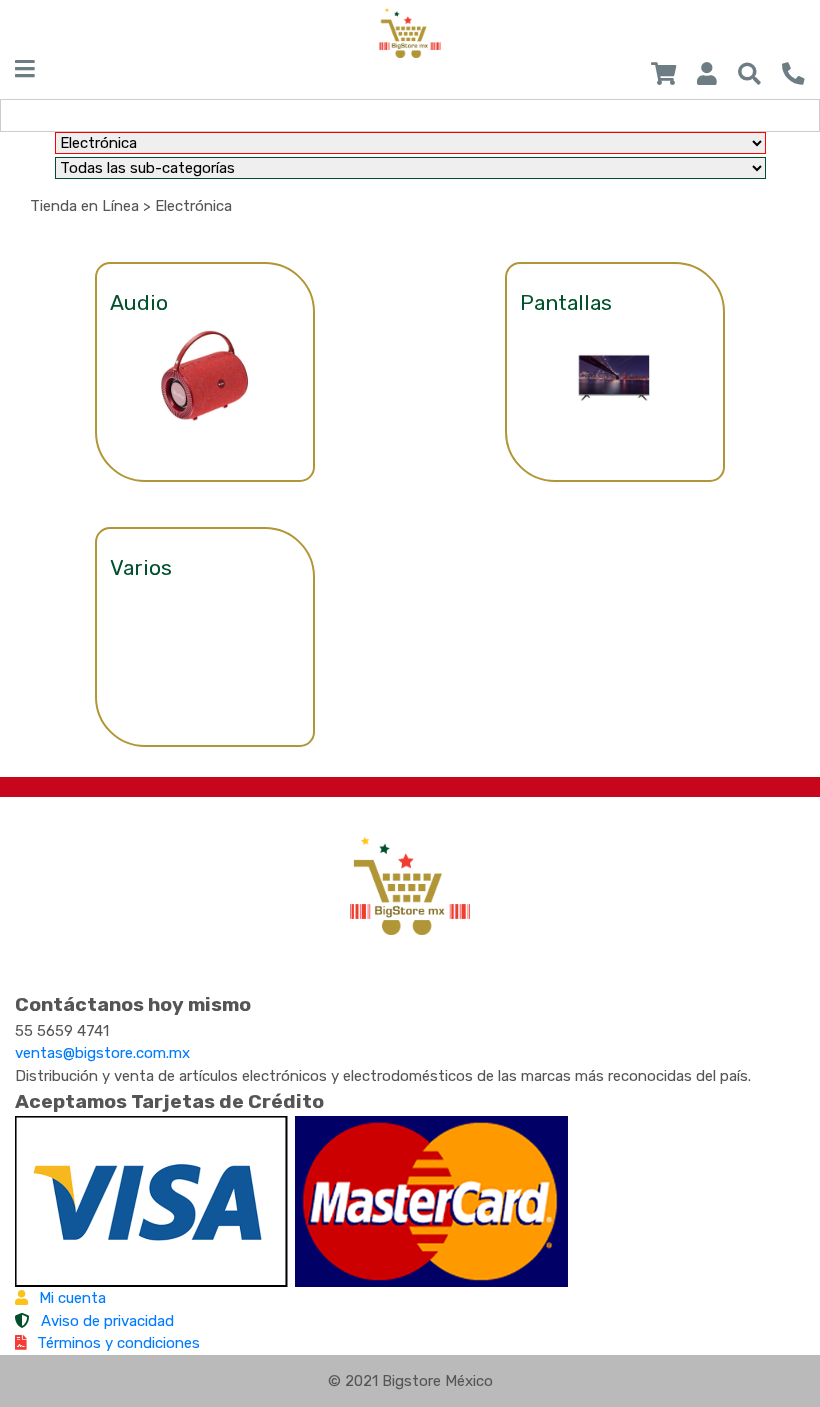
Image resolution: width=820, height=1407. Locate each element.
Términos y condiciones (118, 1343)
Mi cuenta (72, 1298)
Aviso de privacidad (107, 1321)
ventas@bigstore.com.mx (102, 1053)
